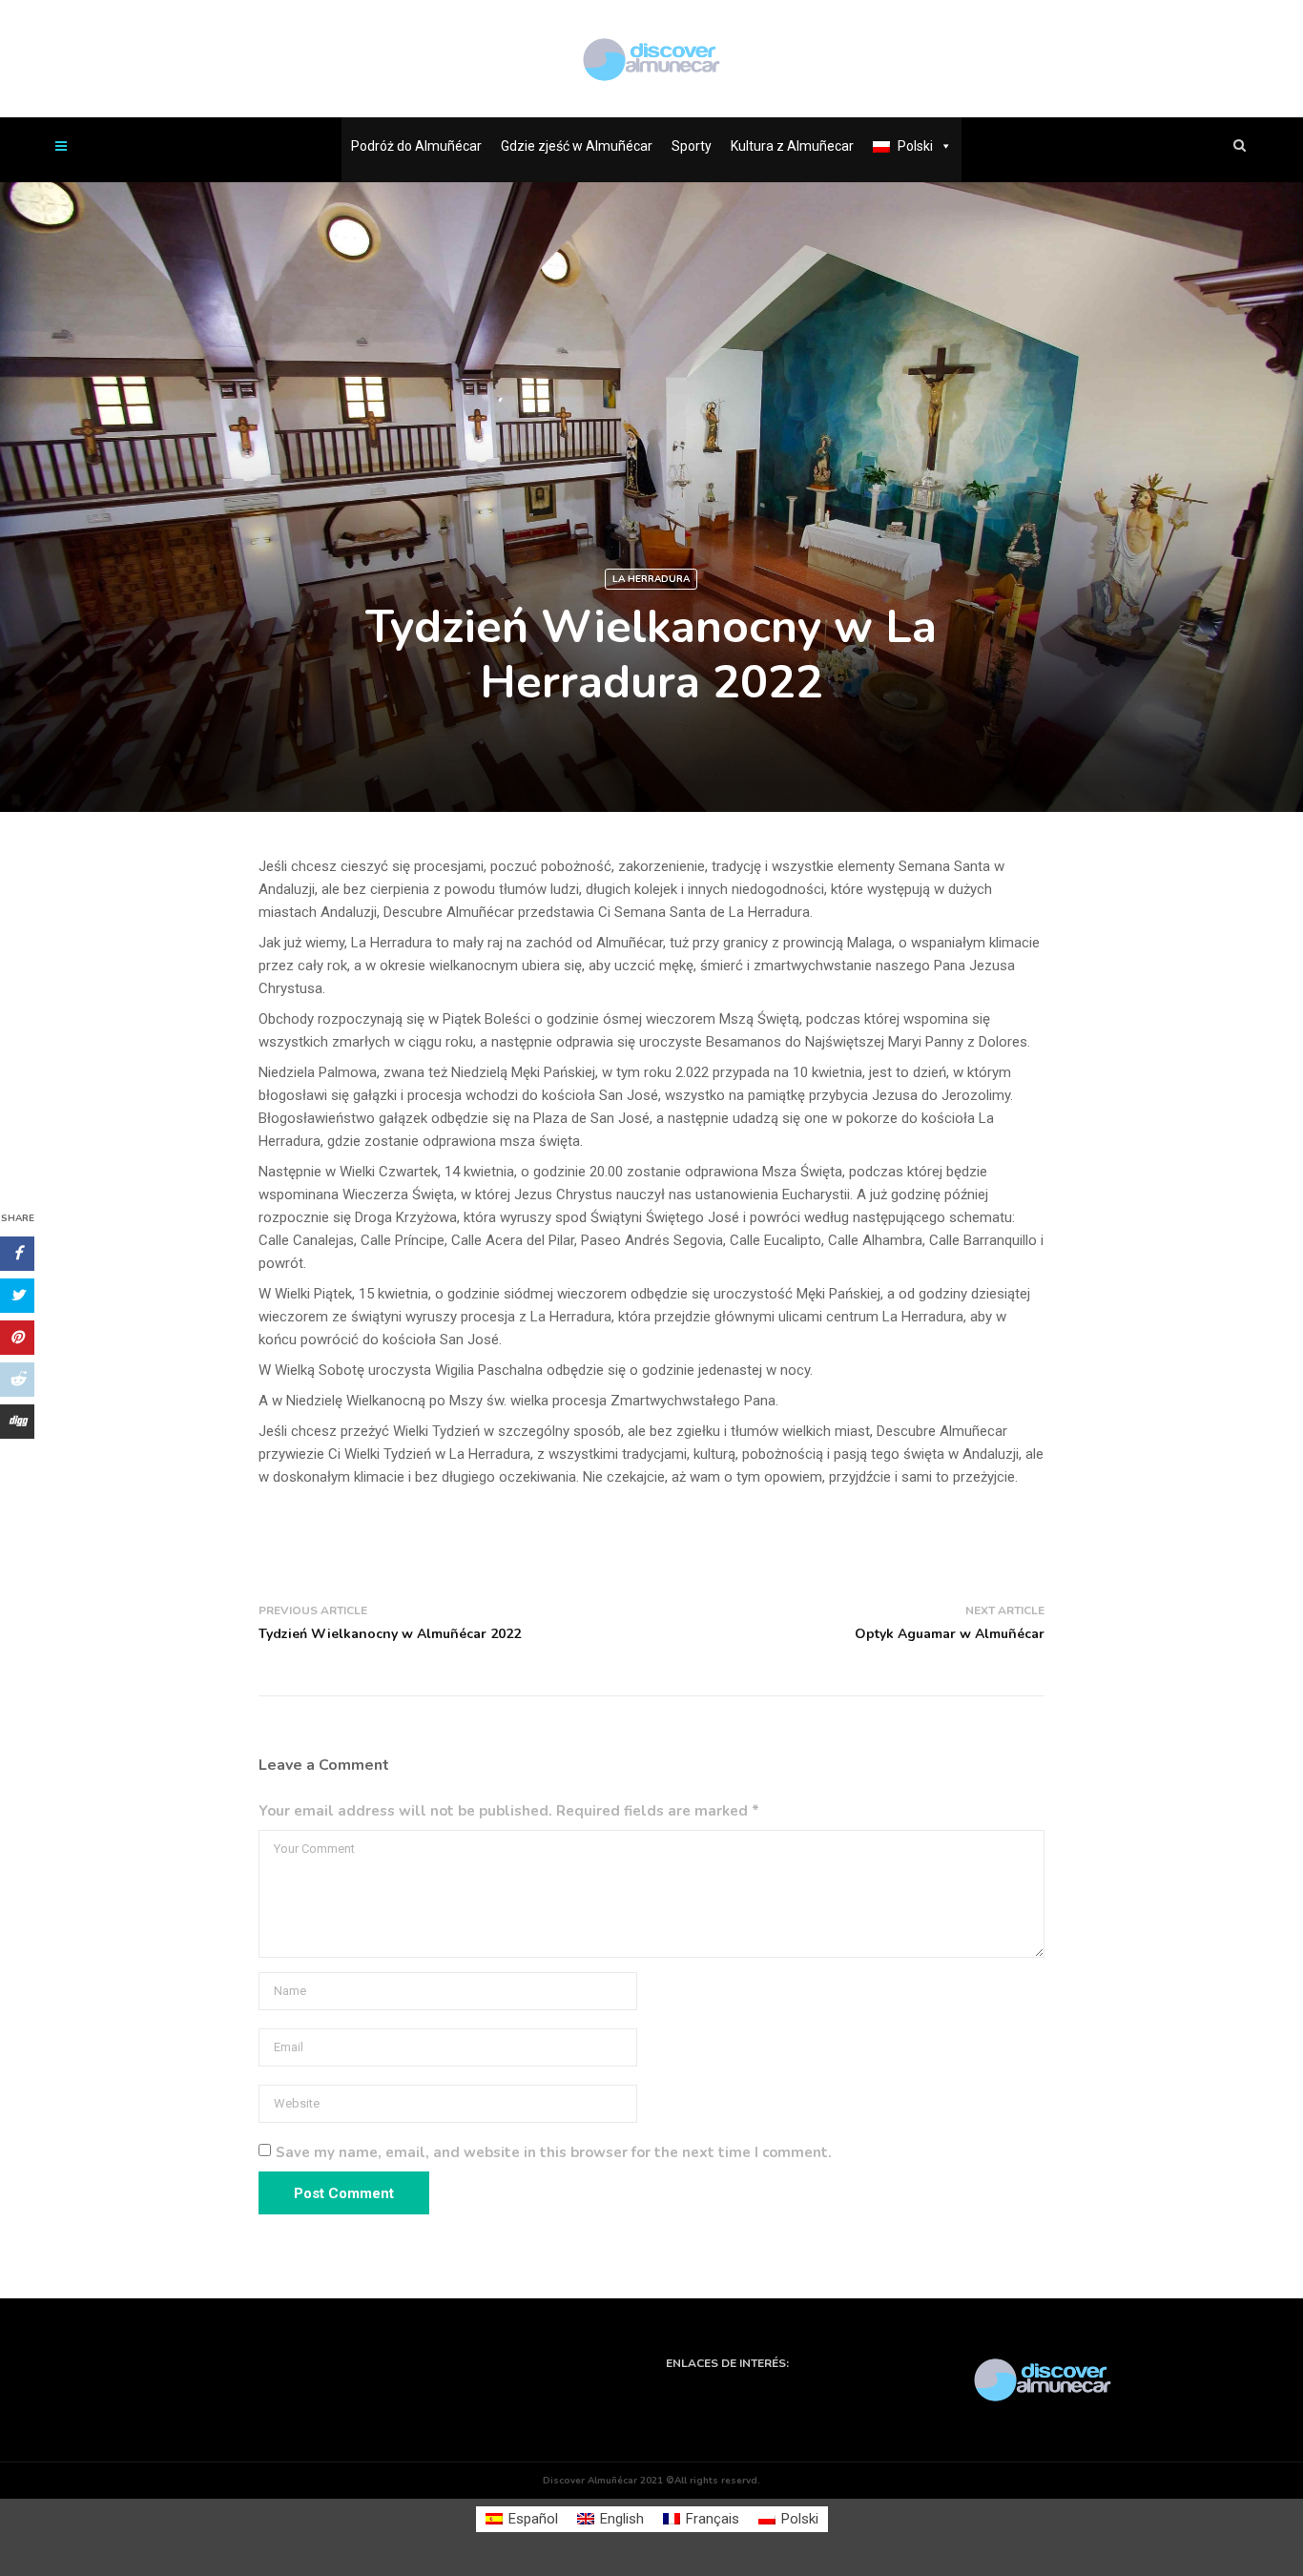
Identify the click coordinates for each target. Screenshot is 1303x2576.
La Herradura (651, 579)
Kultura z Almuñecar (792, 146)
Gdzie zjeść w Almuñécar (577, 146)
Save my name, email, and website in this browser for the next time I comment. (554, 2152)
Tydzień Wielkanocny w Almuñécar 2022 (390, 1634)
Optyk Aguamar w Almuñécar (950, 1634)
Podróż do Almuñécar (416, 146)
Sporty (692, 146)
